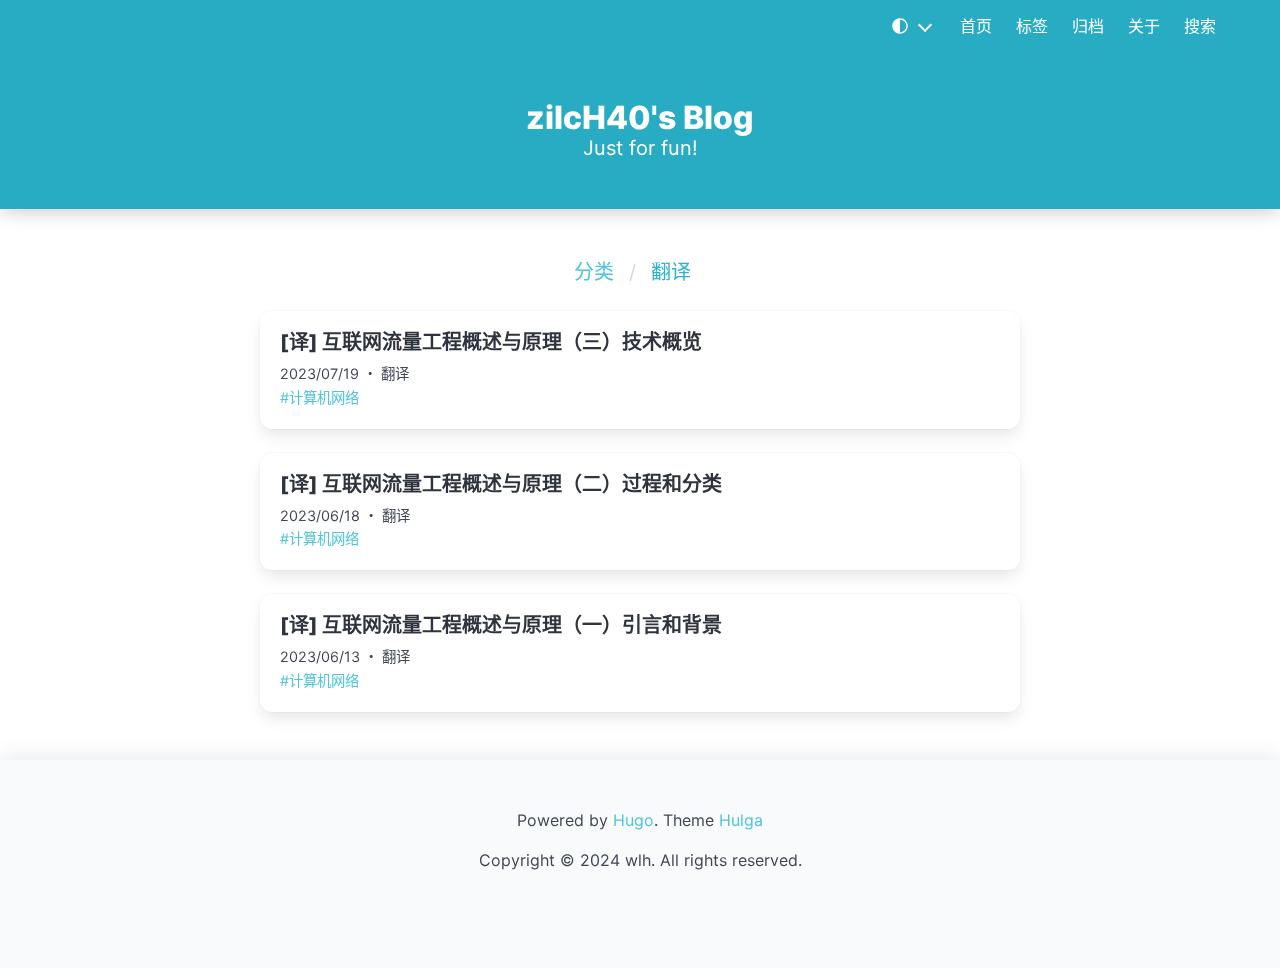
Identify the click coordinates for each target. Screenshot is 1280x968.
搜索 (1200, 26)
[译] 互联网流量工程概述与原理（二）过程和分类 (501, 484)
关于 (1144, 26)
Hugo (633, 820)
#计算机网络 (319, 397)
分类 (594, 272)
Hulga (741, 820)
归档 (1088, 26)
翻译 (395, 373)
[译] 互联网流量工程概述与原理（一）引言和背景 (501, 625)
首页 (976, 26)
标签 (1032, 26)
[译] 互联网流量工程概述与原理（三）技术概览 (491, 342)
